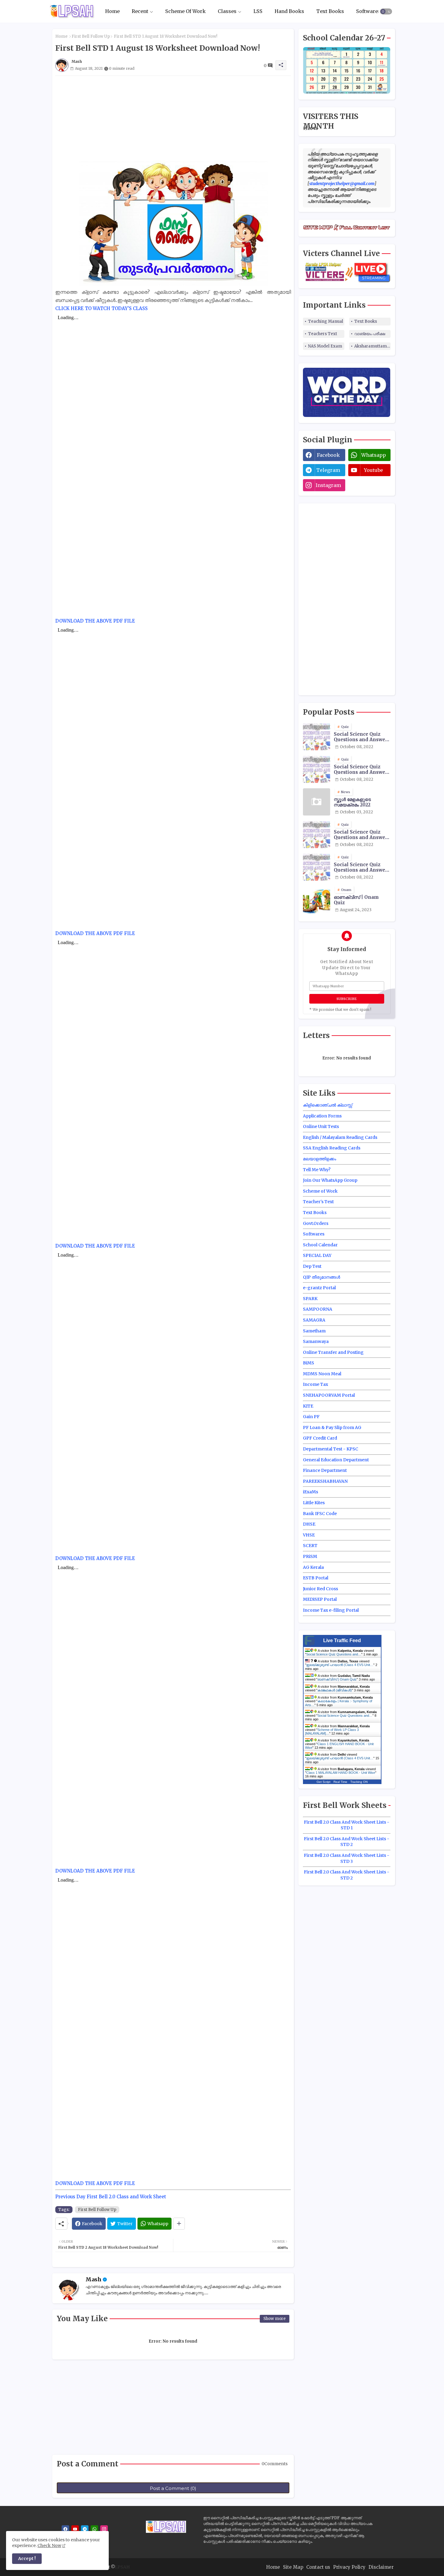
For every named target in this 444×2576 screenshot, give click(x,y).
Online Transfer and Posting (333, 1352)
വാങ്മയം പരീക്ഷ (370, 334)
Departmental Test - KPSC (331, 1449)
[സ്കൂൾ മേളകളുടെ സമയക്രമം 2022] (317, 802)
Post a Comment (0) (173, 2488)
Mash (93, 2279)
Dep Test (312, 1266)
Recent (140, 11)
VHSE (309, 1535)
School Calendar (320, 1245)
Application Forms (322, 1116)
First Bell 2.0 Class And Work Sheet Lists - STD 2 (347, 1842)
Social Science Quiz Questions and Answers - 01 (362, 770)
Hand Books (289, 11)
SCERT (310, 1546)
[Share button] (179, 2224)
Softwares (368, 11)
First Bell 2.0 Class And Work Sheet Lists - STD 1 (347, 1825)
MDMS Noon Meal (322, 1374)
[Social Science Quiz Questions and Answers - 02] (317, 737)
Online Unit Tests (321, 1126)
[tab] (112, 11)
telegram (328, 470)
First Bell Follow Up (91, 36)
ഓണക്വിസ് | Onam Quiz (356, 900)
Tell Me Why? (317, 1170)
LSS (258, 11)
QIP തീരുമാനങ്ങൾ (322, 1277)
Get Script (323, 1782)
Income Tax (315, 1384)
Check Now (49, 2546)
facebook (328, 455)
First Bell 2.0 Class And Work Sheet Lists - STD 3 (347, 1858)
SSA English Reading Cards (332, 1148)
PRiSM (310, 1556)
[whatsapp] (94, 2529)
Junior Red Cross (320, 1589)
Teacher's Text (318, 1202)
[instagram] (104, 2529)
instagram (328, 485)
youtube (373, 470)
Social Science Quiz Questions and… (334, 1654)
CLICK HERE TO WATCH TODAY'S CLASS (101, 308)
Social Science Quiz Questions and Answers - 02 (362, 737)
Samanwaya (316, 1341)
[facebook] (65, 2529)
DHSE (309, 1524)
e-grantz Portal (319, 1288)
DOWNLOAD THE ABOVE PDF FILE (95, 621)
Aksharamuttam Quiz (372, 346)
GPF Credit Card (320, 1438)
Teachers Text (323, 334)
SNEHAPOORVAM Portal (329, 1395)
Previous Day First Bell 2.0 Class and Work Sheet (111, 2197)
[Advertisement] (173, 118)
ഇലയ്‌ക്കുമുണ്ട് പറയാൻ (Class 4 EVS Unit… (340, 1665)
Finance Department (325, 1470)
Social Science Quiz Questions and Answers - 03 (362, 835)
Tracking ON (359, 1782)
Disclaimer (381, 2567)
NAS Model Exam (325, 346)
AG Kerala (313, 1567)
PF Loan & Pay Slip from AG (332, 1427)
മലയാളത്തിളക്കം (320, 1159)
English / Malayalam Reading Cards (340, 1137)
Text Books (330, 11)
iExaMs (310, 1492)
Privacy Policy (349, 2567)
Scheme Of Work (185, 11)
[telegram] (85, 2529)
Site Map (293, 2567)
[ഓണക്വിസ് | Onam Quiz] (317, 900)
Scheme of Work (320, 1191)
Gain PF (311, 1417)
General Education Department (336, 1460)
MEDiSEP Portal (320, 1599)
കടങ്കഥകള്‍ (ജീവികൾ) (335, 1690)
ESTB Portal (316, 1578)
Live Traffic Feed (342, 1640)
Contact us (318, 2567)
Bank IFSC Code (320, 1514)
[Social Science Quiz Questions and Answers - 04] (317, 867)
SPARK (310, 1299)
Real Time (340, 1782)
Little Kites (314, 1503)
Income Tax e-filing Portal (331, 1610)
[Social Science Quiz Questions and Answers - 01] (317, 769)
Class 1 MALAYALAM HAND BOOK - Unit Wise (341, 1773)
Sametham (314, 1331)
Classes (227, 11)
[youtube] (75, 2529)
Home (112, 11)
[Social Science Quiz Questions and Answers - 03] (317, 835)
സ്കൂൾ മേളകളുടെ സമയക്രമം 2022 (352, 802)
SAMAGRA (314, 1320)
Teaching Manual (326, 321)
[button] (386, 11)
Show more (275, 2319)
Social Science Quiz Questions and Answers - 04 (362, 867)
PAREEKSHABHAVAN (325, 1481)
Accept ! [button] (27, 2558)
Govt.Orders (316, 1223)
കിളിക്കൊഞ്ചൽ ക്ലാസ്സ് (328, 1105)
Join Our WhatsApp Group (330, 1180)
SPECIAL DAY (317, 1255)
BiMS (309, 1363)
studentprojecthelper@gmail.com (342, 184)
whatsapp (374, 455)
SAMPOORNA (318, 1309)
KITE (308, 1406)
